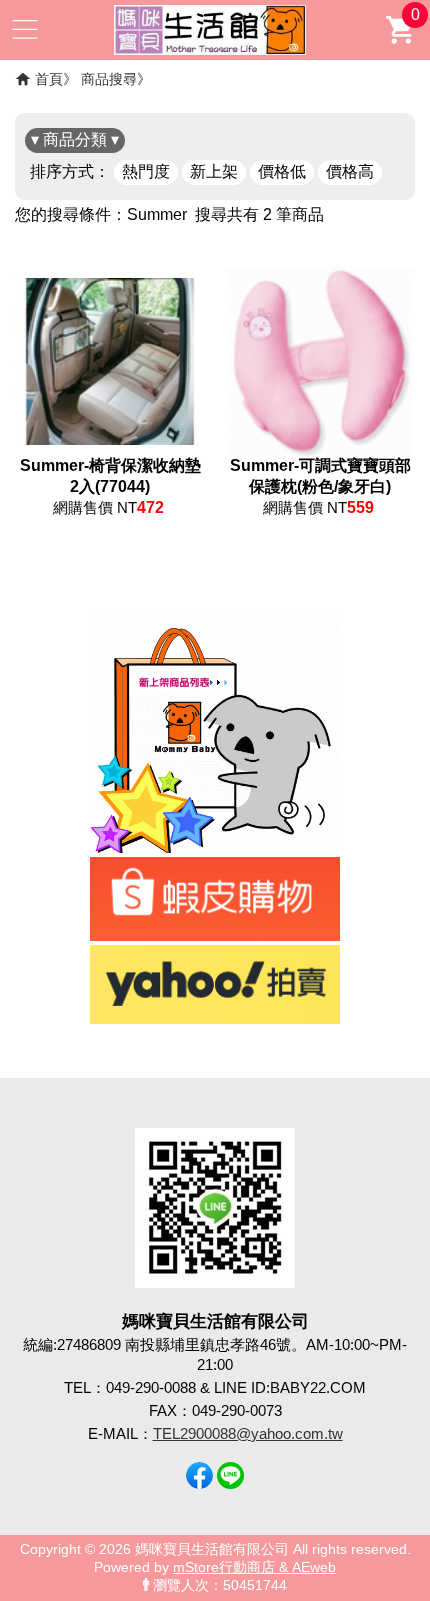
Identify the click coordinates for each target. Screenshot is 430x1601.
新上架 (214, 171)
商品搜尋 (109, 79)
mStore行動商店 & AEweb (254, 1567)
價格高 (350, 171)
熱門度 (146, 171)
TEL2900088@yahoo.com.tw (248, 1433)
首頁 (49, 79)
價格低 (282, 171)
